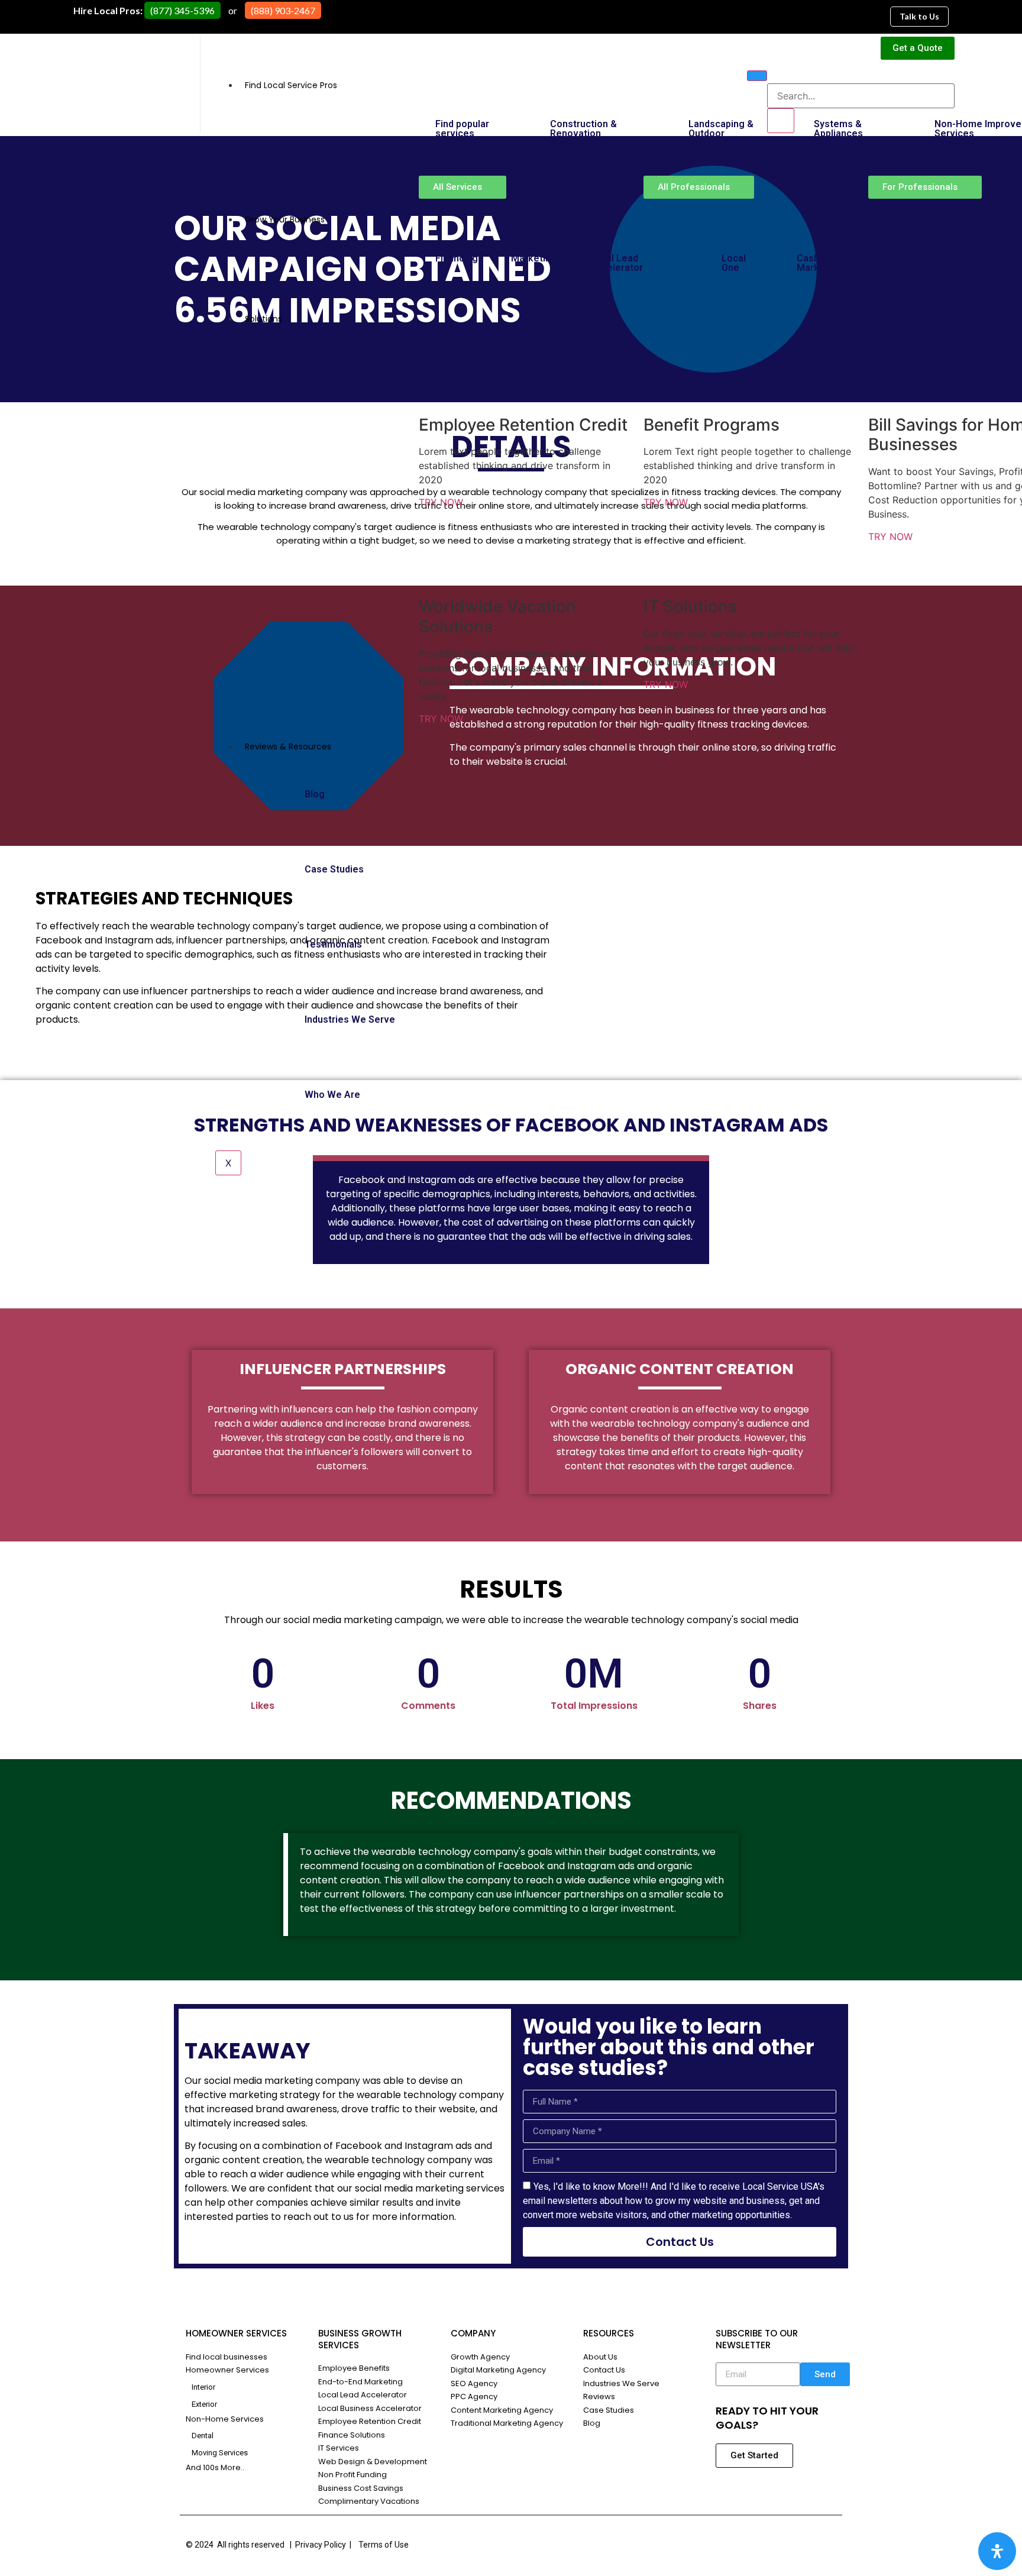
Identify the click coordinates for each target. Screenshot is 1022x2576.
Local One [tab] (734, 263)
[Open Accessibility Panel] (997, 2551)
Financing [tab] (457, 258)
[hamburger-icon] (757, 76)
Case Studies (334, 869)
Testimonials (333, 944)
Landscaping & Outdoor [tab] (721, 129)
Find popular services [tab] (462, 129)
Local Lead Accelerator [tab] (616, 263)
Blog (315, 794)
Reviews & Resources (288, 746)
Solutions (263, 319)
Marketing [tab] (534, 258)
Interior (204, 2387)
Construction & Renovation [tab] (583, 129)
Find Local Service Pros (291, 85)
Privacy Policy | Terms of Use (352, 2545)
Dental (203, 2436)
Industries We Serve (350, 1019)
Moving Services (221, 2453)
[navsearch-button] (775, 72)
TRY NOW (442, 502)
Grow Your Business (285, 219)
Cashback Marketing (819, 263)
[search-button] (781, 121)
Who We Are (332, 1095)
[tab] (840, 263)
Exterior (205, 2404)
